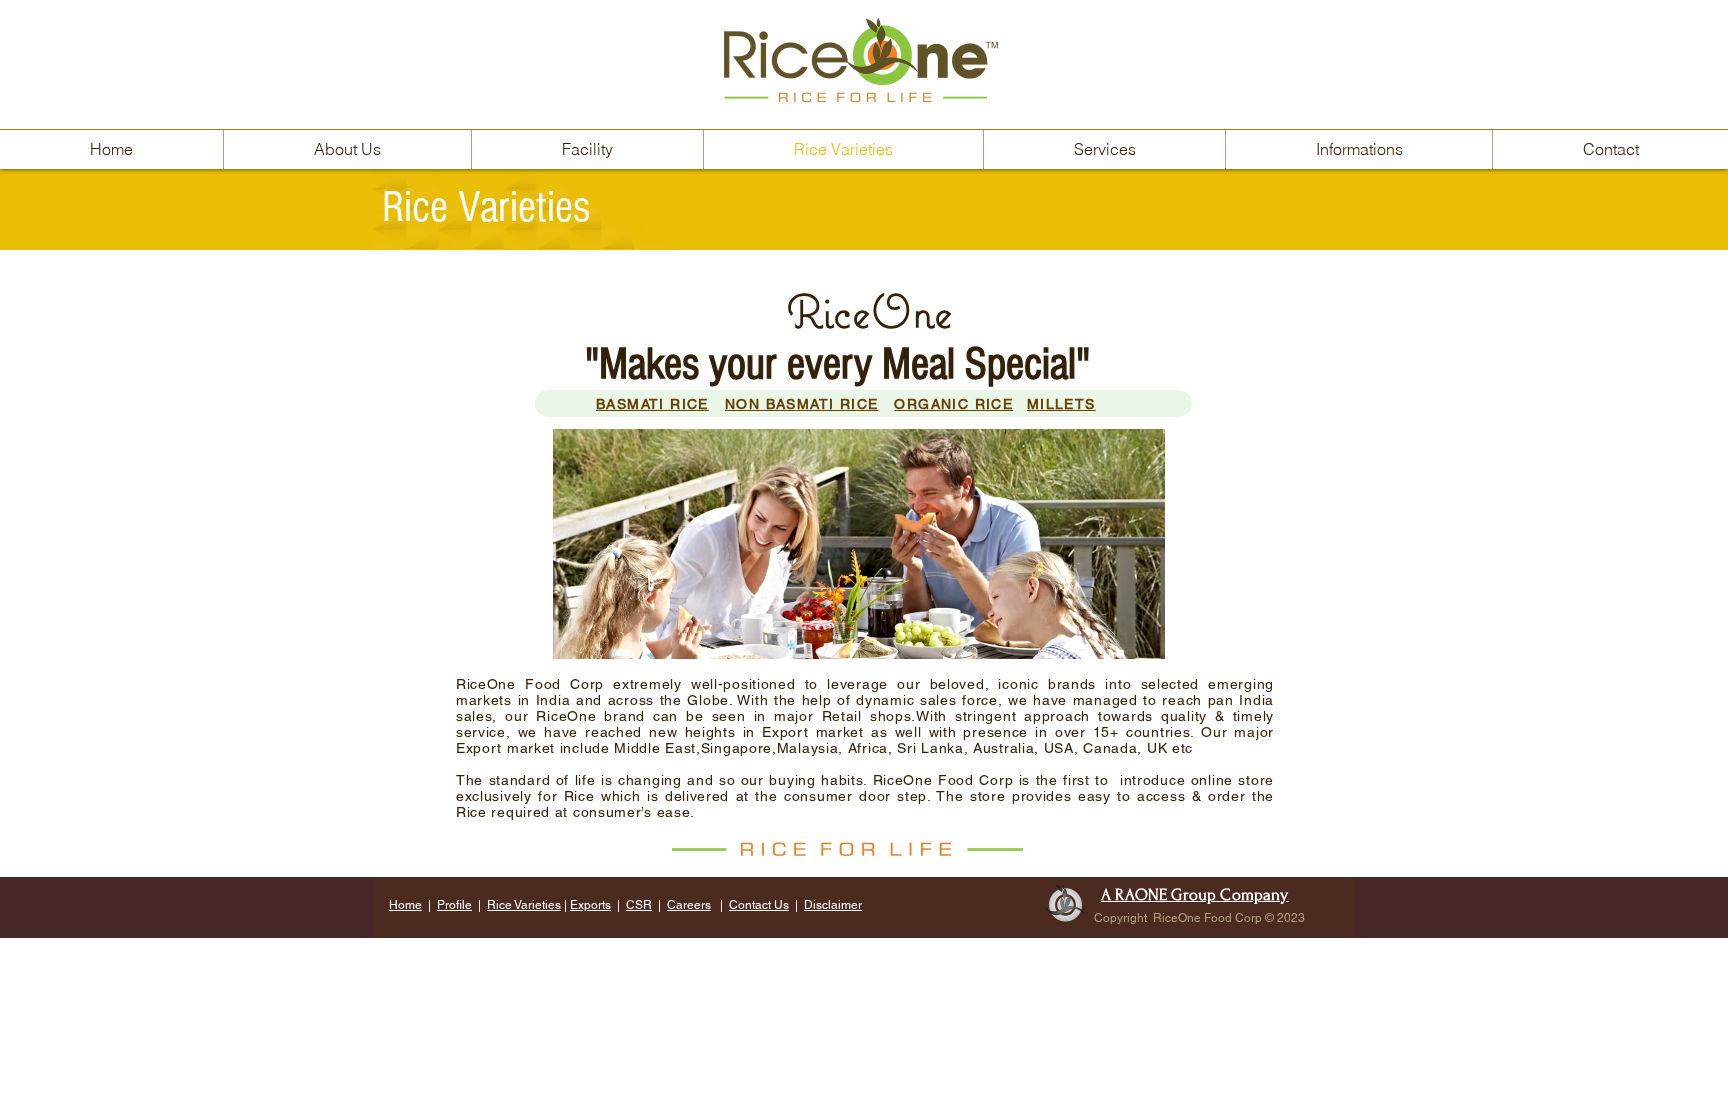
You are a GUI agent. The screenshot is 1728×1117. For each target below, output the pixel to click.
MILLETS (1061, 404)
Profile (454, 905)
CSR (639, 905)
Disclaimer (833, 905)
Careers (689, 905)
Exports (590, 905)
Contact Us (759, 905)
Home (405, 905)
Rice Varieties (524, 905)
